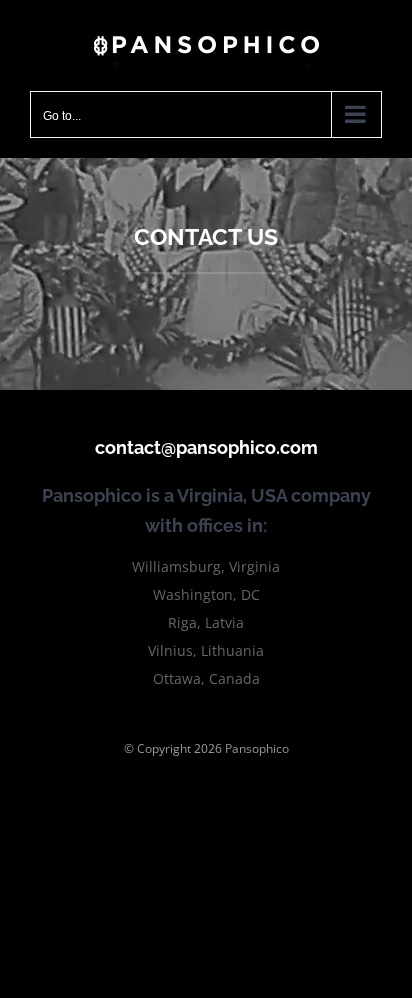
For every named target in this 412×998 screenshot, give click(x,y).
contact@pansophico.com (206, 447)
